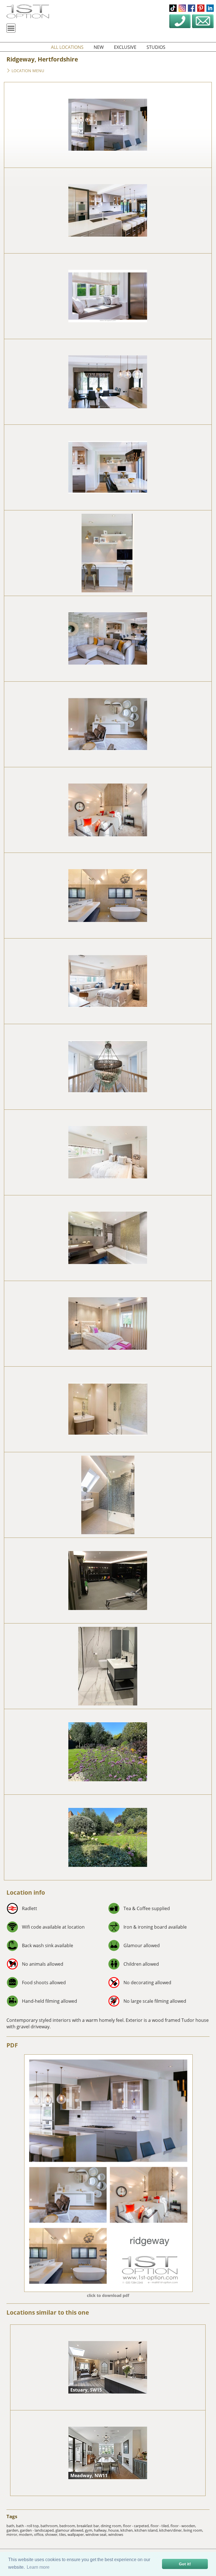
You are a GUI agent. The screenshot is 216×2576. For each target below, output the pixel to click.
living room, (193, 2530)
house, (114, 2530)
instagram (182, 8)
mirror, (13, 2534)
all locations (67, 47)
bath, (11, 2526)
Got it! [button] (185, 2564)
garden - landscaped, (38, 2530)
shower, (52, 2534)
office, (40, 2534)
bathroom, (50, 2526)
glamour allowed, (70, 2530)
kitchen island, (147, 2530)
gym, (89, 2530)
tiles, (63, 2534)
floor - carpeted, (137, 2526)
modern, (26, 2534)
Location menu (27, 71)
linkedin (210, 8)
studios (156, 47)
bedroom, (68, 2526)
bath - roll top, (28, 2526)
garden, (13, 2530)
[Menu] (11, 28)
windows (116, 2534)
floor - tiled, (160, 2526)
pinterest (201, 8)
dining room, (112, 2526)
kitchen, (127, 2530)
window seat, (97, 2534)
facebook (192, 8)
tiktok (173, 8)
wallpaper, (76, 2534)
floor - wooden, (183, 2526)
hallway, (101, 2530)
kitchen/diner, (171, 2530)
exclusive (125, 47)
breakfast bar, (89, 2526)
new (99, 47)
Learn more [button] (38, 2567)
